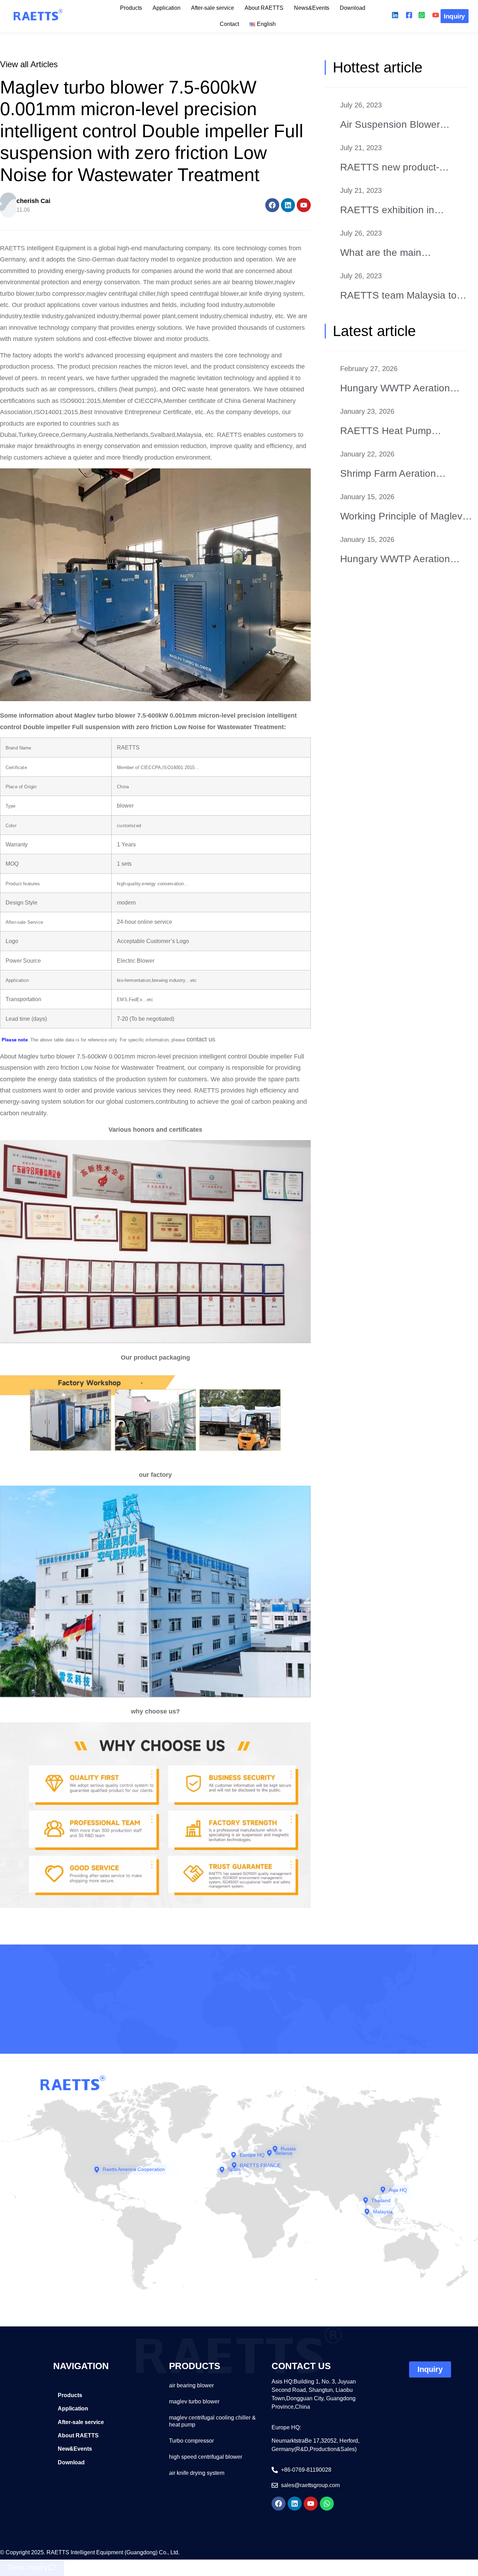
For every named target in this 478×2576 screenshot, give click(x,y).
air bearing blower (191, 2385)
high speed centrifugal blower (206, 2457)
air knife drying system (197, 2473)
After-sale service (213, 8)
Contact (229, 24)
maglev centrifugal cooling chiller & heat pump (212, 2421)
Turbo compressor (191, 2441)
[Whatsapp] (327, 2504)
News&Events (312, 8)
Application (167, 8)
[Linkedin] (288, 205)
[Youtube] (304, 205)
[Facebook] (272, 205)
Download (353, 8)
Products (131, 8)
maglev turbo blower (194, 2402)
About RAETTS (264, 8)
